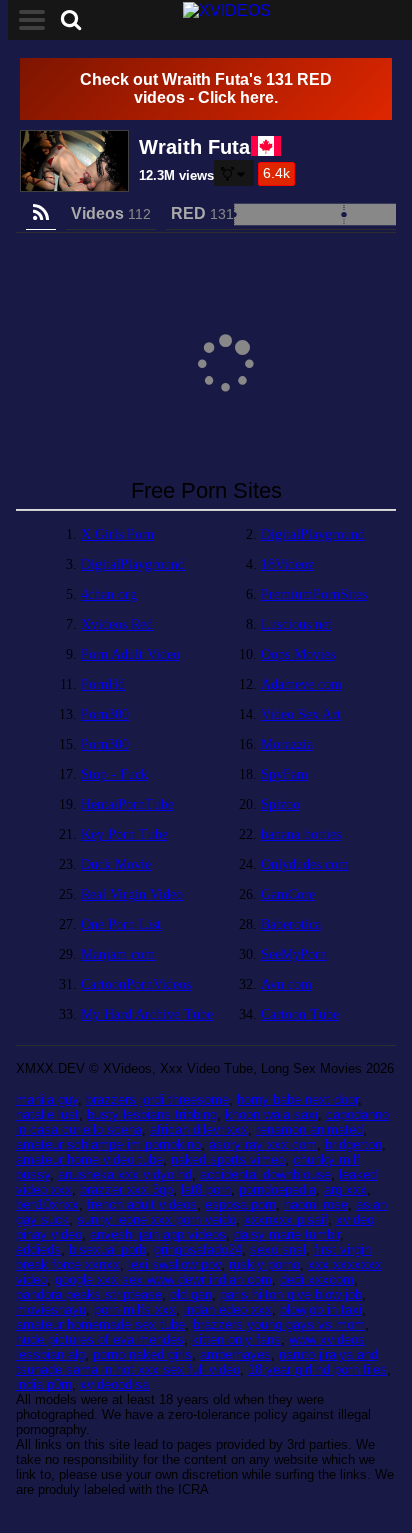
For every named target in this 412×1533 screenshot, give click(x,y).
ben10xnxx (47, 1204)
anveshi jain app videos (158, 1234)
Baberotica (291, 924)
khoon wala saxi (271, 1114)
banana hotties (301, 834)
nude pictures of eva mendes (100, 1339)
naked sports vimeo (228, 1159)
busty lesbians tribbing (152, 1114)
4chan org (109, 594)
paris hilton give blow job (291, 1294)
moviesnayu (51, 1309)
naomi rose (316, 1204)
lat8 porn (206, 1189)
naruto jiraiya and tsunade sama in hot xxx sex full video (197, 1362)
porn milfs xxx (135, 1309)
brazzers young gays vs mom (279, 1324)
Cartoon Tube (300, 1014)
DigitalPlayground (313, 534)
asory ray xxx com (263, 1144)
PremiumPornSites (314, 594)
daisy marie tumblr (287, 1234)
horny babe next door (297, 1099)
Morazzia (287, 744)
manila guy (47, 1099)
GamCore (288, 894)
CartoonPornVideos (136, 984)
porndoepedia (277, 1189)
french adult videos (142, 1204)
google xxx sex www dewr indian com (163, 1279)
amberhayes (235, 1354)
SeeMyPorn (294, 954)
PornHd (103, 684)
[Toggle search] (71, 20)
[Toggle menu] (32, 20)
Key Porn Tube (124, 834)
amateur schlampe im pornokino (108, 1144)
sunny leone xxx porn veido (156, 1219)
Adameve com (301, 684)
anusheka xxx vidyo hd (125, 1174)
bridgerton (353, 1144)
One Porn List (121, 924)
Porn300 (105, 714)
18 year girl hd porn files (317, 1369)
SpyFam (284, 774)
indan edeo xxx (228, 1309)
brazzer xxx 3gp (126, 1189)
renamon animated (309, 1129)
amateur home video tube (89, 1159)
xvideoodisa (114, 1384)
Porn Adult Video (130, 654)
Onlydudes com (305, 864)
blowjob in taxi (321, 1309)
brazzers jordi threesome (157, 1099)
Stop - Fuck (114, 774)
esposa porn (240, 1204)
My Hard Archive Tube (147, 1014)
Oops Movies (298, 654)
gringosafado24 (198, 1249)
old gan (191, 1294)
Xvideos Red (117, 624)
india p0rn (44, 1384)
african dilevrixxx (199, 1129)
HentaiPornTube (127, 804)
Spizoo (280, 804)
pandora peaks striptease (89, 1294)
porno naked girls (142, 1354)
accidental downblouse (265, 1174)
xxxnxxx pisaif (286, 1219)
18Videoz (287, 564)
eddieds (38, 1249)
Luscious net (296, 624)
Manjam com (118, 954)
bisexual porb (107, 1249)
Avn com (286, 984)
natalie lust (47, 1114)
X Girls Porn (117, 534)
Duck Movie (116, 864)
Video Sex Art (301, 714)
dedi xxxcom (317, 1279)
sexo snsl (278, 1249)
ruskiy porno (264, 1264)
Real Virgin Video (132, 894)
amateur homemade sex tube (100, 1324)
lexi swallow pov (174, 1264)
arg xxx (345, 1189)
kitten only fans (236, 1339)
